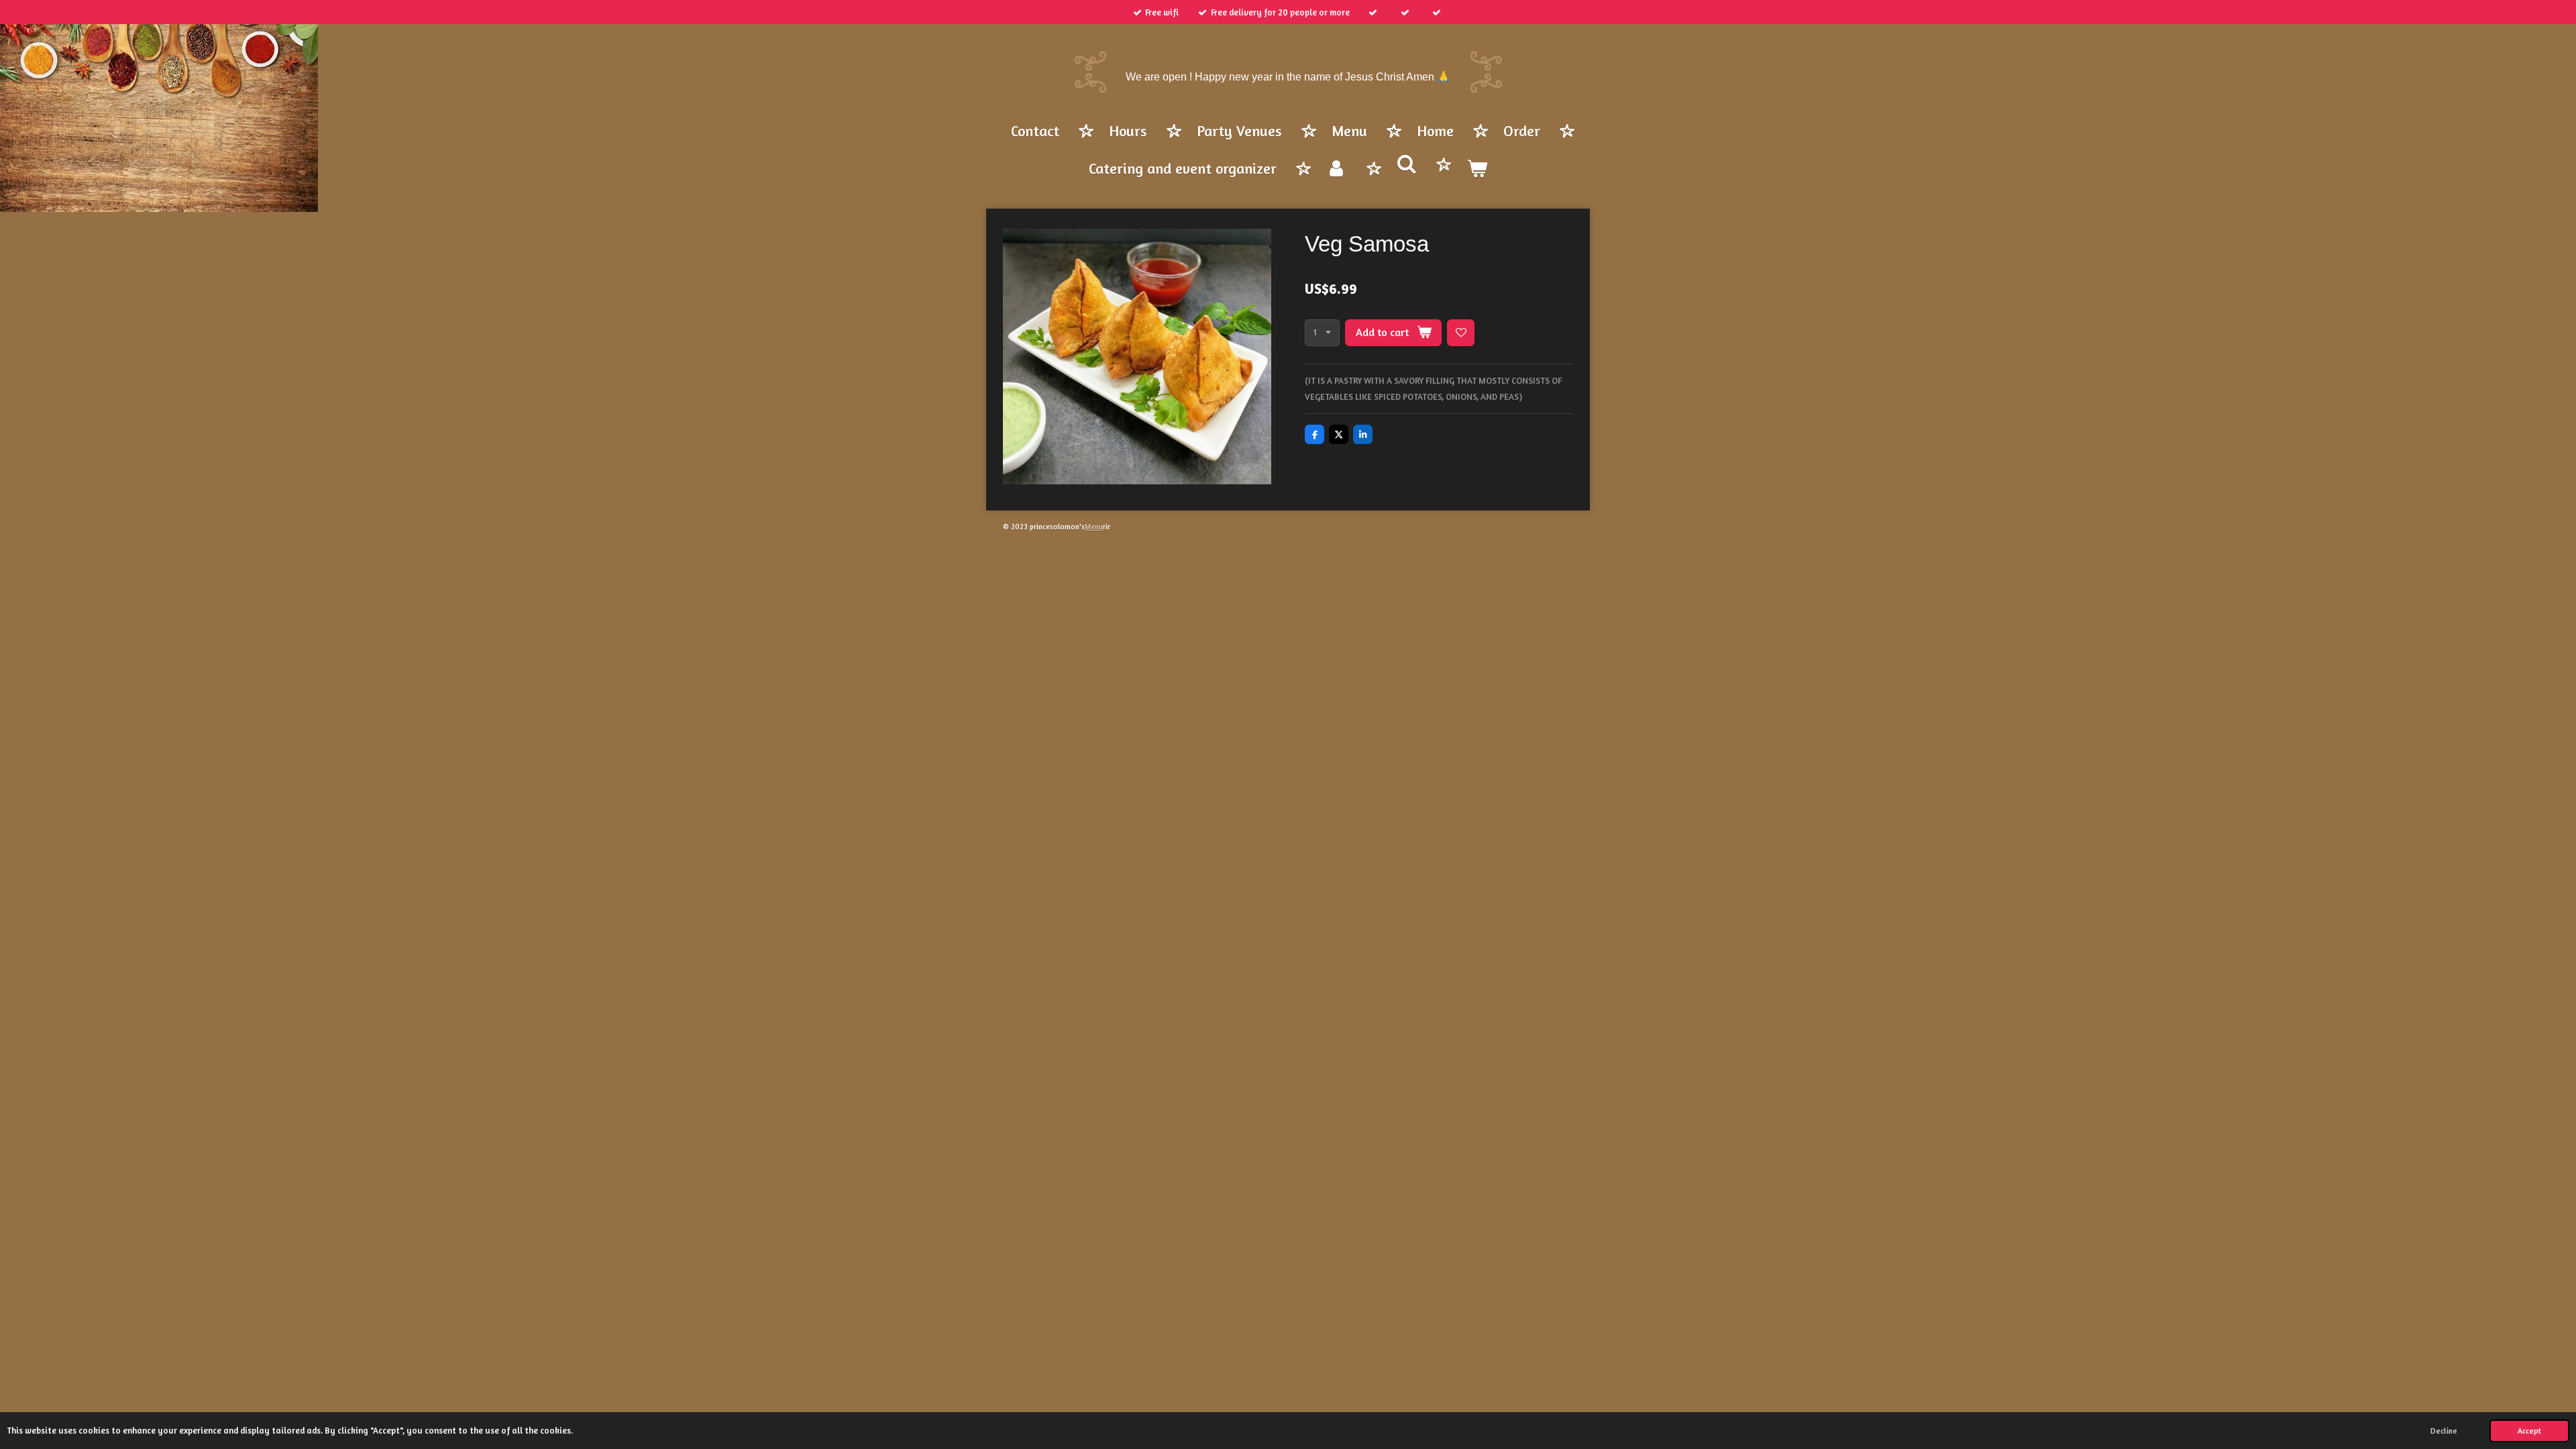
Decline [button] (2444, 1431)
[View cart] (1477, 170)
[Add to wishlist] (1461, 333)
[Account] (1337, 170)
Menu (1094, 527)
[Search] (1407, 165)
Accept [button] (2529, 1431)
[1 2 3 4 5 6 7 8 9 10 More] (1322, 333)
